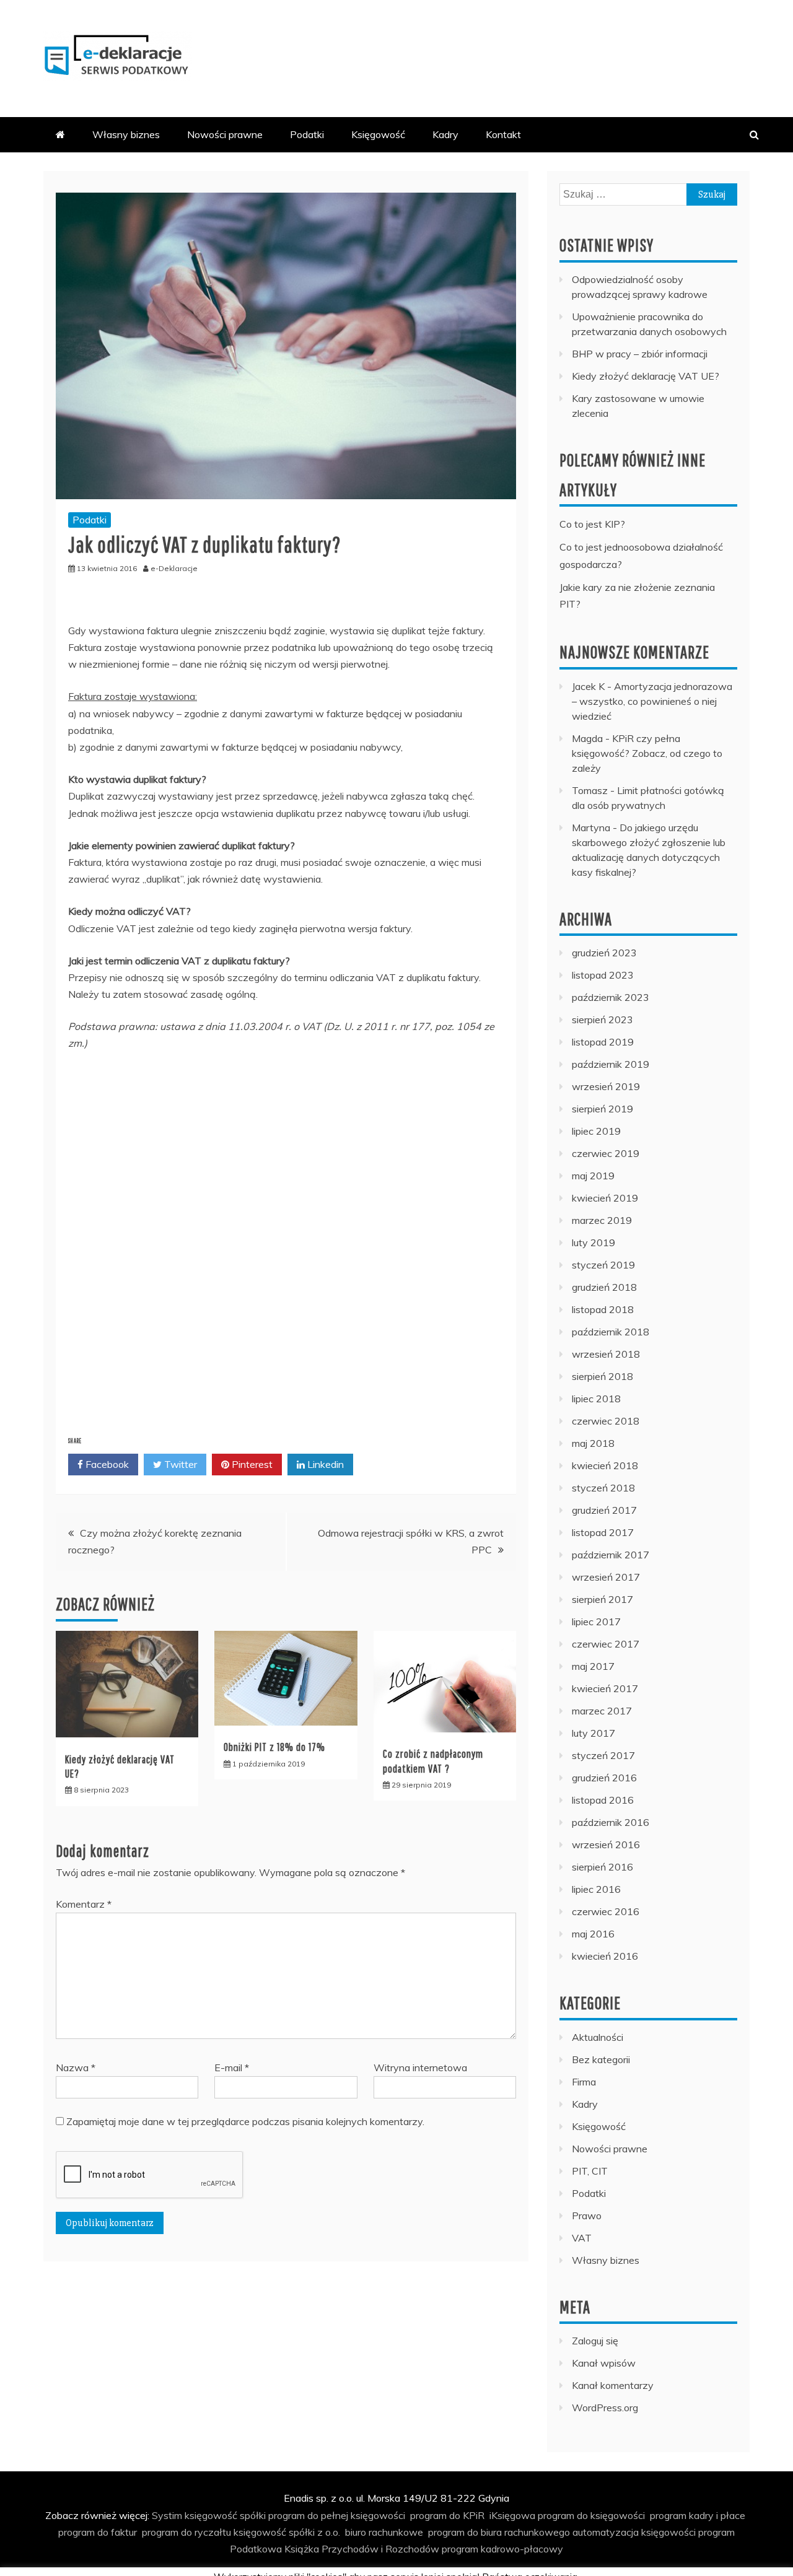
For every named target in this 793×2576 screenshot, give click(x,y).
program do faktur (98, 2532)
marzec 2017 (602, 1711)
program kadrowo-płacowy (502, 2549)
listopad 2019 (603, 1042)
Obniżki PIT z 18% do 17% (274, 1747)
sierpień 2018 (602, 1376)
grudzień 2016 (604, 1778)
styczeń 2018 (603, 1488)
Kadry (445, 134)
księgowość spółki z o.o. (287, 2532)
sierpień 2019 (602, 1109)
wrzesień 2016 (606, 1845)
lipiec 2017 (596, 1622)
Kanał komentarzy (613, 2385)
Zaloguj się (595, 2341)
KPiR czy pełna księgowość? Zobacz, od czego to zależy (647, 753)
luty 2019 (594, 1242)
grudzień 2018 (604, 1287)
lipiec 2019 (596, 1131)
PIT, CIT (590, 2171)
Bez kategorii (601, 2059)
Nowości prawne (225, 134)
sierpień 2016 (602, 1867)
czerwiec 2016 (606, 1911)
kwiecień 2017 (605, 1688)
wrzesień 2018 (606, 1354)
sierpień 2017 (602, 1599)
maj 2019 (593, 1176)
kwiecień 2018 (605, 1465)
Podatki (307, 134)
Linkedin (324, 1464)
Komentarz (84, 1904)
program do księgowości (591, 2515)
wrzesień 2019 (606, 1086)
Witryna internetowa (420, 2067)
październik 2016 (611, 1822)
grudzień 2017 (604, 1510)
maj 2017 (593, 1666)
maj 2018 (593, 1443)
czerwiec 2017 (606, 1644)
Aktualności (598, 2037)
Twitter (179, 1464)
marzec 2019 (602, 1220)
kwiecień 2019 (605, 1198)
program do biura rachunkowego (499, 2532)
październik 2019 (611, 1064)
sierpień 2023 (602, 1019)
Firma (584, 2082)
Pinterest (251, 1464)
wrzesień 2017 (606, 1577)
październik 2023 (611, 997)
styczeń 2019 (603, 1265)
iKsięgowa (512, 2515)
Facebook (106, 1464)
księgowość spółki (225, 2515)
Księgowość (378, 134)
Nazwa (76, 2067)
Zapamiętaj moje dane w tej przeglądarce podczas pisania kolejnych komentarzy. (245, 2121)
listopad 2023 (603, 975)
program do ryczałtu (186, 2532)
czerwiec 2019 (606, 1153)
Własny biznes (126, 134)
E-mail (232, 2067)
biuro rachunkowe (384, 2532)
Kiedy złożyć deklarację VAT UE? (646, 376)
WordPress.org (605, 2408)
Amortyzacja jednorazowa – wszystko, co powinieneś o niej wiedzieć (652, 701)
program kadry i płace (698, 2515)
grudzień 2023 (604, 953)
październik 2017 (611, 1555)
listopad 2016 (603, 1800)
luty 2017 (594, 1733)
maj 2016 (593, 1934)
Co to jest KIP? (592, 524)
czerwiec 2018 (606, 1421)
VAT (582, 2238)
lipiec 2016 (596, 1889)
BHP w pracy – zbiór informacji (640, 354)
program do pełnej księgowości (337, 2515)
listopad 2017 (603, 1532)
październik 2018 (611, 1332)
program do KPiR (447, 2515)
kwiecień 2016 (605, 1956)
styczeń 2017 (603, 1755)
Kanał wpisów (604, 2363)
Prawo (587, 2216)
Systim (167, 2515)
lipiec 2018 (596, 1399)
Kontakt (503, 134)
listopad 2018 (603, 1309)
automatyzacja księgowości (634, 2532)
